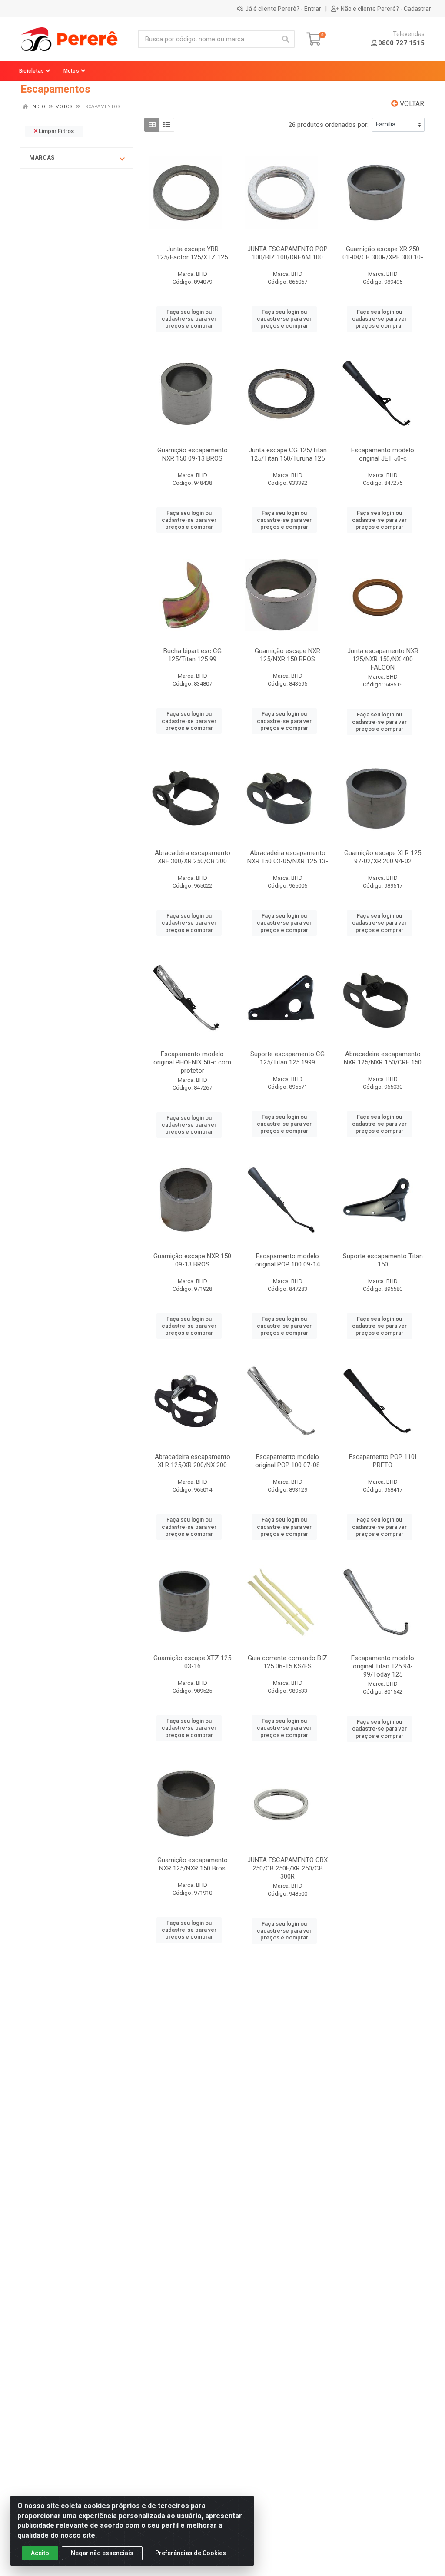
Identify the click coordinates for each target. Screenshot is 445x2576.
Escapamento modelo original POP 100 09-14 (287, 1260)
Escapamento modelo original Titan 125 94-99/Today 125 (383, 1666)
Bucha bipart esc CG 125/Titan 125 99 (193, 655)
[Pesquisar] (286, 39)
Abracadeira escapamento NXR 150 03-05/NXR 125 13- (288, 857)
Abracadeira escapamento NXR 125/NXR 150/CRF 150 (383, 1058)
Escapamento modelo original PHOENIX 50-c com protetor (192, 1062)
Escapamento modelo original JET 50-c (383, 454)
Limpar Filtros (56, 131)
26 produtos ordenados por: (329, 125)
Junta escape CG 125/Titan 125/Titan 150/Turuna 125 (288, 454)
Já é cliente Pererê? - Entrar (283, 9)
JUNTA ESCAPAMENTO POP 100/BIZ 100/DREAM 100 (287, 253)
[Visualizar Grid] (152, 125)
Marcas (42, 158)
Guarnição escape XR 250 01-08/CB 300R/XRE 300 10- (383, 253)
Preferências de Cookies (191, 2553)
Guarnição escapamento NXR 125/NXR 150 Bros (193, 1864)
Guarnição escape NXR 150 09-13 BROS (192, 1260)
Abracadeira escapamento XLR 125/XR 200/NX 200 (193, 1461)
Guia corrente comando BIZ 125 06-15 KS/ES (287, 1662)
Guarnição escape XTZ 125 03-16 (192, 1662)
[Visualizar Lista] (167, 125)
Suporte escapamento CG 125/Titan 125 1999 (287, 1058)
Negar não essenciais (102, 2553)
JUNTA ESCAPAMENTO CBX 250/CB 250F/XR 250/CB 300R (287, 1868)
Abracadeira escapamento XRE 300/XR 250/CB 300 (193, 857)
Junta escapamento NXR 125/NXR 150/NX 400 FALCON (383, 659)
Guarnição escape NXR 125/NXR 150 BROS (287, 655)
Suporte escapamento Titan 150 (383, 1260)
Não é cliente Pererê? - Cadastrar (386, 9)
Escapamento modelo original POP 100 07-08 (287, 1461)
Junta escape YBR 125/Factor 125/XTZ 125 (192, 253)
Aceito (40, 2553)
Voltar (411, 104)
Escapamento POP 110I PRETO (383, 1461)
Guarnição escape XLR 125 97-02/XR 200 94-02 (383, 857)
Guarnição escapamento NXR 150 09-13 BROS (193, 454)
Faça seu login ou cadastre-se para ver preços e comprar (189, 319)
